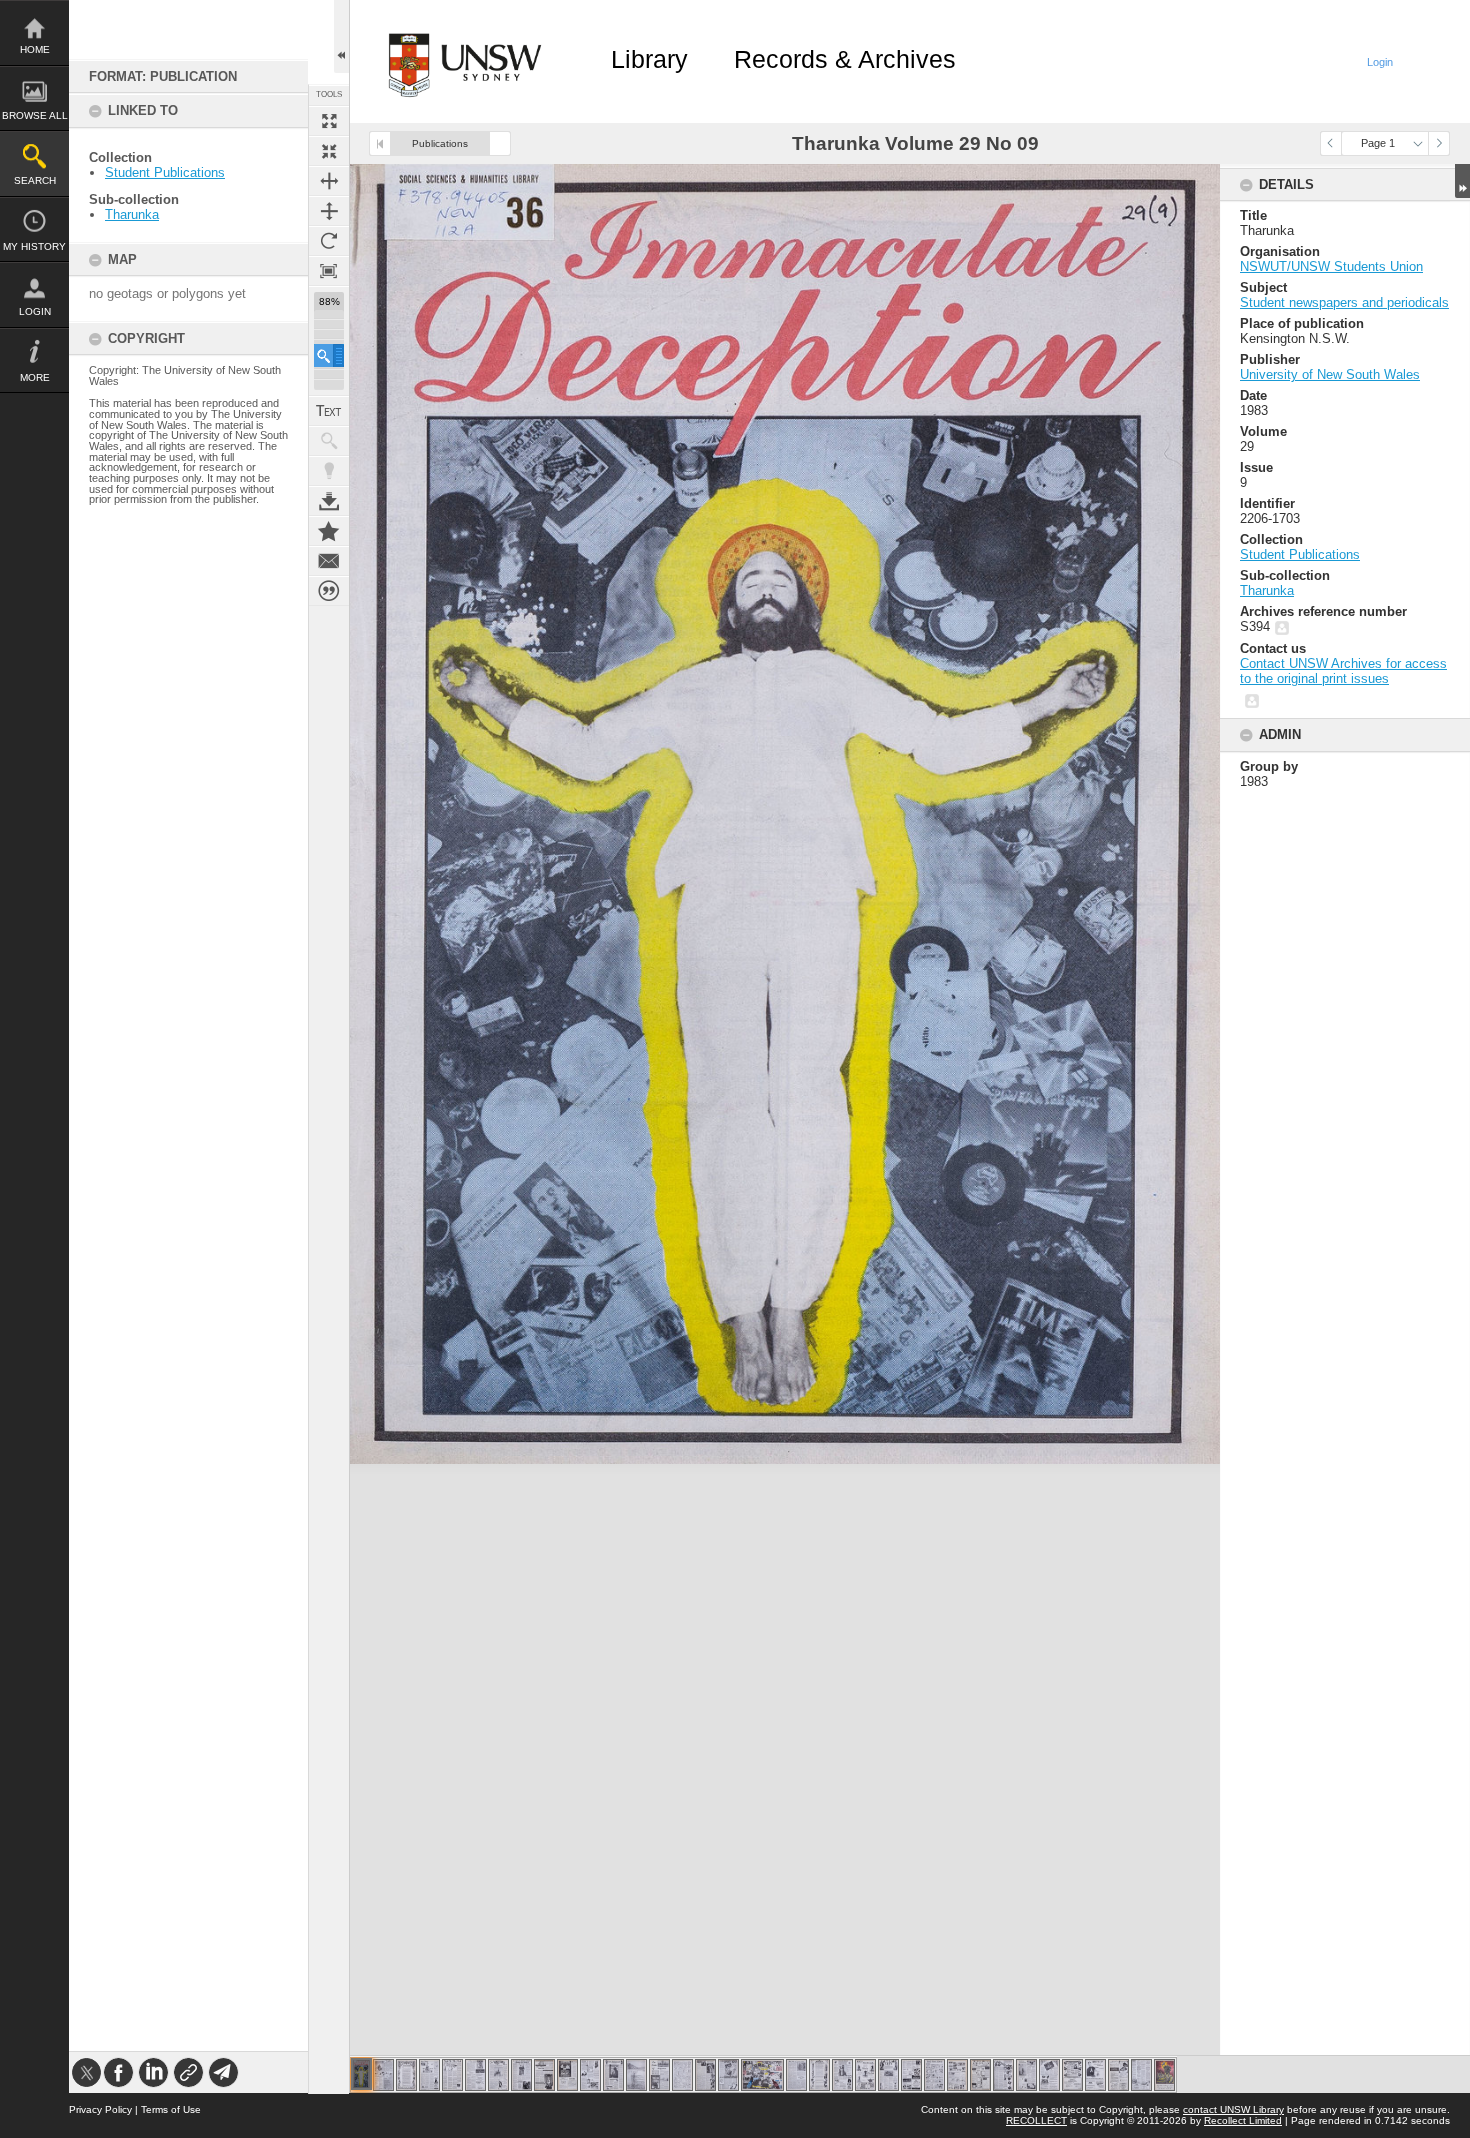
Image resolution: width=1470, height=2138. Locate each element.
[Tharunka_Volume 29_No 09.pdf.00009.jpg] (544, 2075)
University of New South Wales (1330, 374)
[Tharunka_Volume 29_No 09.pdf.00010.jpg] (567, 2075)
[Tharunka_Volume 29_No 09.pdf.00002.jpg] (383, 2075)
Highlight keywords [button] (329, 471)
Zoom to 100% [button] (329, 271)
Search (35, 180)
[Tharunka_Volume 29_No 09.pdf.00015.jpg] (682, 2075)
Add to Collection (329, 531)
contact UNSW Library (1233, 2109)
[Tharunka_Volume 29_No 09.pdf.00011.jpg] (590, 2075)
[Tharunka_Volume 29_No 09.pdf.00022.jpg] (865, 2075)
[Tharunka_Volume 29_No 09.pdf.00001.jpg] (361, 2074)
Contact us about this (329, 561)
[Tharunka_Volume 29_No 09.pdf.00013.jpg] (636, 2075)
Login (35, 311)
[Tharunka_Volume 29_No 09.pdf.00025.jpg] (934, 2075)
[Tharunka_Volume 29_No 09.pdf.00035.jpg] (1164, 2075)
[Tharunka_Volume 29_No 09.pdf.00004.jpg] (429, 2075)
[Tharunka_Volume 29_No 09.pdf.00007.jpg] (498, 2075)
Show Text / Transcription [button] (329, 411)
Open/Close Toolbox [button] (341, 36)
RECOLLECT (1036, 2120)
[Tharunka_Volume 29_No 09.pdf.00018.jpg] (762, 2075)
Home (35, 49)
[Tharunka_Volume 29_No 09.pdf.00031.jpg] (1072, 2075)
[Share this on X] (86, 2072)
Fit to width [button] (329, 181)
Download (329, 501)
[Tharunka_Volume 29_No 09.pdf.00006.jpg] (475, 2075)
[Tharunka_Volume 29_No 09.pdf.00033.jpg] (1118, 2075)
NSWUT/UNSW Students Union (1331, 266)
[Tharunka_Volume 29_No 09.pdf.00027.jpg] (980, 2075)
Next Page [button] (1439, 143)
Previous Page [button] (1331, 143)
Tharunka (132, 214)
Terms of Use (171, 2109)
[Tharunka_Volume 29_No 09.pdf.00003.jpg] (406, 2075)
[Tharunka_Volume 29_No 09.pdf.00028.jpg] (1003, 2075)
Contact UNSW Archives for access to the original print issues (1343, 671)
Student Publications (165, 172)
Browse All (35, 115)
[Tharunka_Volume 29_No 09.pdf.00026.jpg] (957, 2075)
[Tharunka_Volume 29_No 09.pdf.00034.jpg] (1141, 2075)
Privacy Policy (100, 2109)
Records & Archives (845, 59)
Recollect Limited (1243, 2120)
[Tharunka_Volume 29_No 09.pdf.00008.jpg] (521, 2075)
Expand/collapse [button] (1462, 181)
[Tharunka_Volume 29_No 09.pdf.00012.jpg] (613, 2075)
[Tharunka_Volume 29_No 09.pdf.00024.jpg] (911, 2075)
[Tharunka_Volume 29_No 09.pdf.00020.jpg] (819, 2075)
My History (34, 246)
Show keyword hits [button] (329, 441)
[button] (329, 355)
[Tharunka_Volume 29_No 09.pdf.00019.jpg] (796, 2075)
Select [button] (1418, 143)
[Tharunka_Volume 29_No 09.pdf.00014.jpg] (659, 2075)
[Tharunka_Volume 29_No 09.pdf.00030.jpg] (1049, 2075)
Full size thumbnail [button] (329, 121)
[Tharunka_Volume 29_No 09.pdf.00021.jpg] (842, 2075)
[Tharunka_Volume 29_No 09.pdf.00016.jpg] (705, 2075)
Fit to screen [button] (329, 151)
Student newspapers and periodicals (1344, 302)
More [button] (35, 377)
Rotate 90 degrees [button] (329, 241)
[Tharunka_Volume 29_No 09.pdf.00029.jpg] (1026, 2075)
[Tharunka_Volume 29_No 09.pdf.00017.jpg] (728, 2075)
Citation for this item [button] (329, 591)
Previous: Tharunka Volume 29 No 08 (380, 143)
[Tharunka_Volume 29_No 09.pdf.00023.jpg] (888, 2075)
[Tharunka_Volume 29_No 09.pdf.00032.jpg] (1095, 2075)
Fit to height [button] (329, 211)
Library (649, 59)
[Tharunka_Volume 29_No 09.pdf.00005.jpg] (452, 2075)
